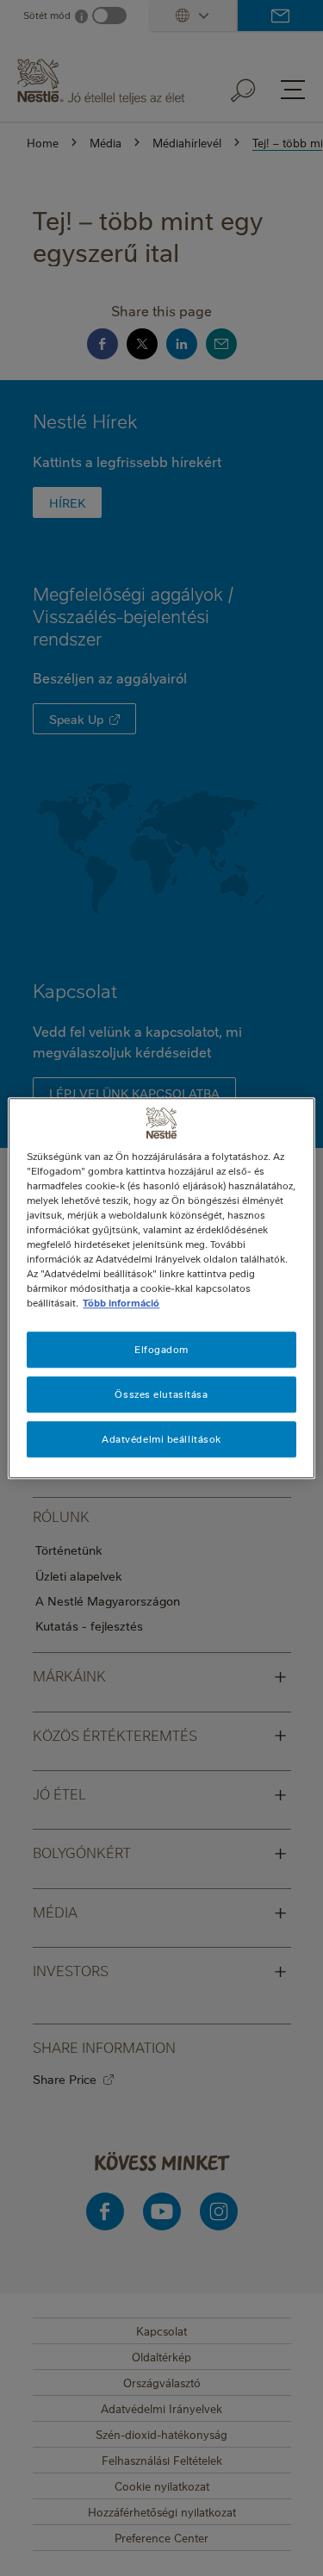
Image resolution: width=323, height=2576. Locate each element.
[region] (161, 1288)
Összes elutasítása (161, 1394)
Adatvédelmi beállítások (161, 1439)
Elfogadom (161, 1349)
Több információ (121, 1303)
